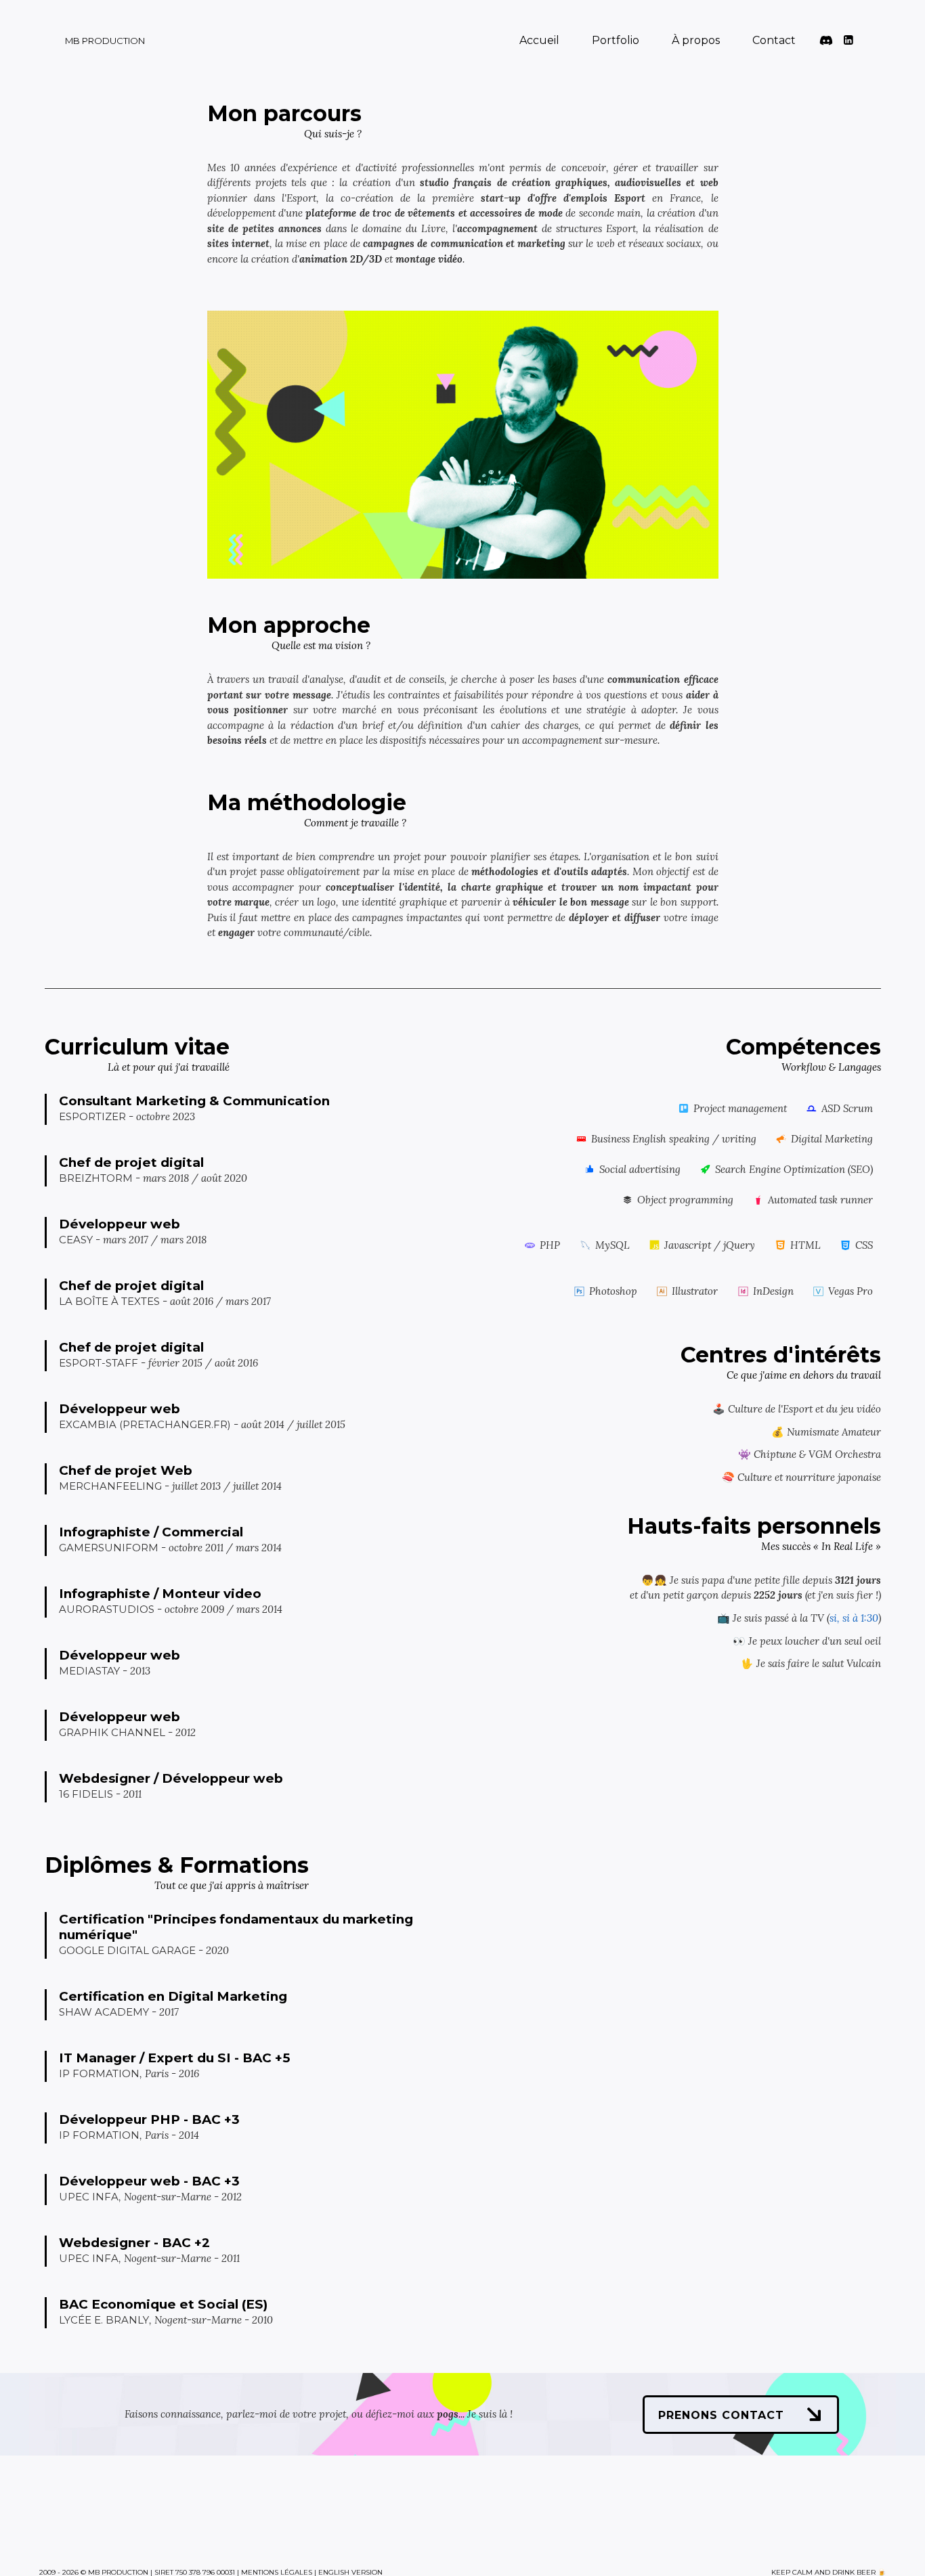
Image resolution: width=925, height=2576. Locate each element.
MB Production (105, 41)
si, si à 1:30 (854, 1618)
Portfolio (616, 40)
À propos (696, 40)
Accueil (539, 40)
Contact (774, 40)
